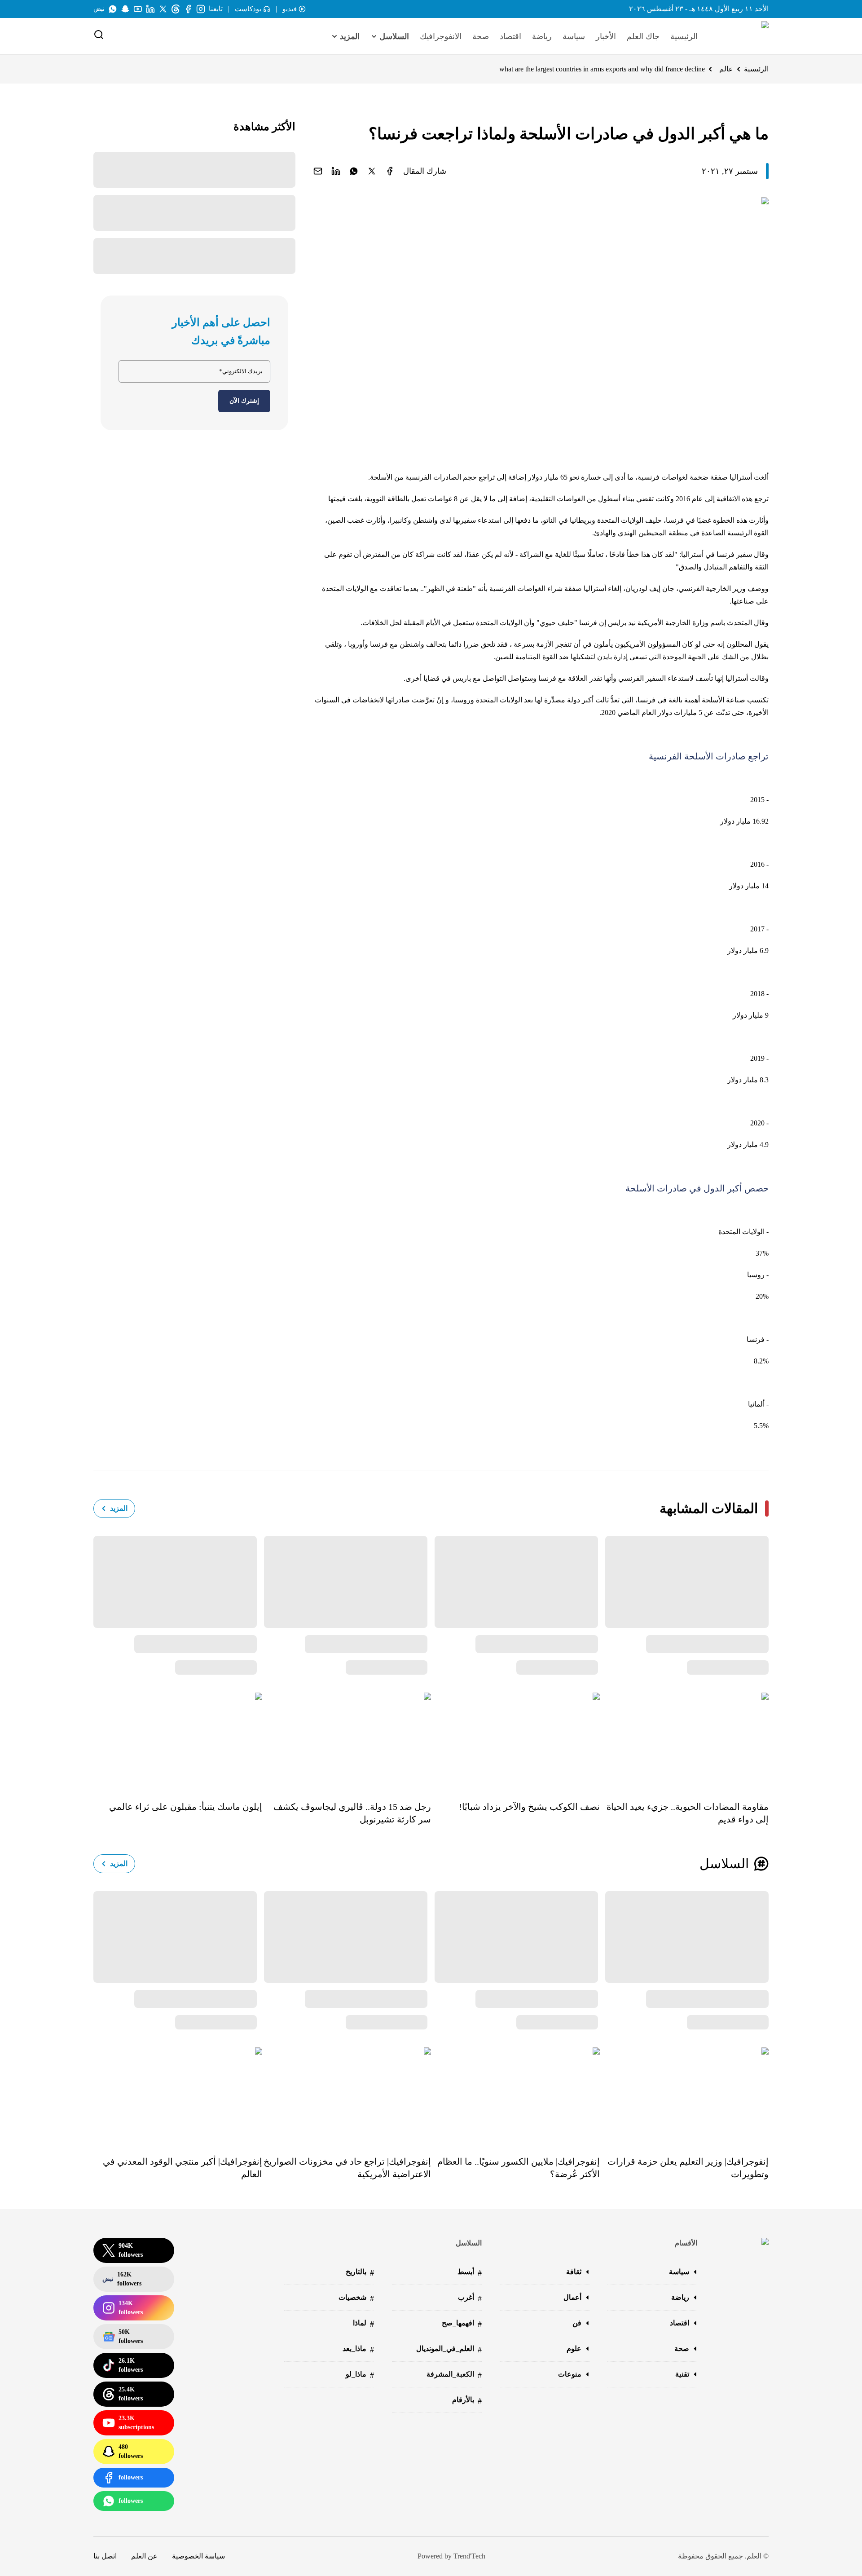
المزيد (119, 1508)
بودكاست (248, 9)
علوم (574, 2349)
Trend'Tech (469, 2556)
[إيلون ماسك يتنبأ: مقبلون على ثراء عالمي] (178, 1740)
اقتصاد (510, 36)
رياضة (542, 36)
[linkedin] (336, 171)
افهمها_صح (462, 2324)
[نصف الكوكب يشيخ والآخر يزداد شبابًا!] (515, 1740)
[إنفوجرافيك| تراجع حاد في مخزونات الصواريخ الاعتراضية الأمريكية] (347, 2095)
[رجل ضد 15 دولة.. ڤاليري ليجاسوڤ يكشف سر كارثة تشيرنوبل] (347, 1740)
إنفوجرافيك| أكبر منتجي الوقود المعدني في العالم (183, 2168)
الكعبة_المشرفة (454, 2375)
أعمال (572, 2297)
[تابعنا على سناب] (125, 9)
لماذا (363, 2324)
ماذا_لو (360, 2375)
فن (577, 2323)
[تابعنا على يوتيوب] (138, 9)
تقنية (682, 2374)
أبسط (470, 2273)
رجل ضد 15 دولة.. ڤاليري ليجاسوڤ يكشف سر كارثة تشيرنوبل (352, 1813)
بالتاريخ (360, 2273)
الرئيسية (684, 36)
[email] (318, 171)
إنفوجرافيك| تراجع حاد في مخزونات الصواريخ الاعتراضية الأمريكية (347, 2168)
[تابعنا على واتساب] (113, 9)
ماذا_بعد (358, 2349)
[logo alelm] (742, 36)
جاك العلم (643, 36)
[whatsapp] (354, 171)
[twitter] (372, 171)
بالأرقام (467, 2401)
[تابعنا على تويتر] (163, 9)
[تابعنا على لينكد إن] (150, 9)
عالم (726, 69)
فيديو (290, 9)
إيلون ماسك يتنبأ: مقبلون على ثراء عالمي (186, 1807)
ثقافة (574, 2272)
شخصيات (356, 2298)
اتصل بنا (105, 2556)
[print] (390, 171)
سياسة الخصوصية (198, 2556)
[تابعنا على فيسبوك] (188, 9)
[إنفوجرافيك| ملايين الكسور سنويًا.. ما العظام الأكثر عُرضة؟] (515, 2095)
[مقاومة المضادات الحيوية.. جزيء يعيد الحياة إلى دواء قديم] (684, 1740)
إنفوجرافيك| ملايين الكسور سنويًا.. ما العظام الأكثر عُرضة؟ (519, 2168)
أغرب (470, 2298)
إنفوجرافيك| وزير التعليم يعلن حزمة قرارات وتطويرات (688, 2168)
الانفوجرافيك (441, 36)
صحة (481, 36)
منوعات (570, 2374)
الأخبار (606, 36)
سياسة (574, 36)
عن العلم (144, 2556)
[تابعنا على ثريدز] (176, 9)
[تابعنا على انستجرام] (201, 9)
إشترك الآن (244, 401)
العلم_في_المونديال (449, 2349)
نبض (99, 9)
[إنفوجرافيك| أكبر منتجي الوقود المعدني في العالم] (178, 2095)
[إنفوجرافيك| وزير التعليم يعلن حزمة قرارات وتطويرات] (684, 2095)
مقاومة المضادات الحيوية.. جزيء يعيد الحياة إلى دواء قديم (688, 1813)
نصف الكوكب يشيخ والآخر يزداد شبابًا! (529, 1807)
